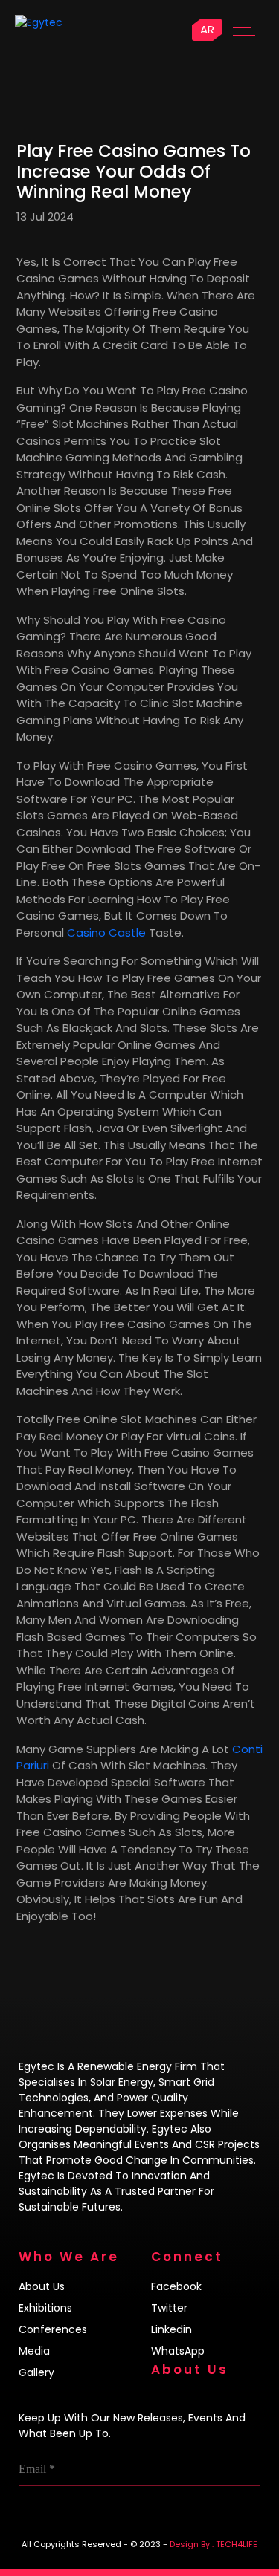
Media (34, 2351)
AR (207, 29)
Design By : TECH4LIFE (214, 2544)
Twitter (169, 2308)
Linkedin (171, 2329)
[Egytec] (71, 22)
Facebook (176, 2286)
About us (42, 2286)
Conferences (53, 2329)
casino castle (106, 933)
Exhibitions (45, 2308)
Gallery (36, 2372)
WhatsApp (178, 2351)
